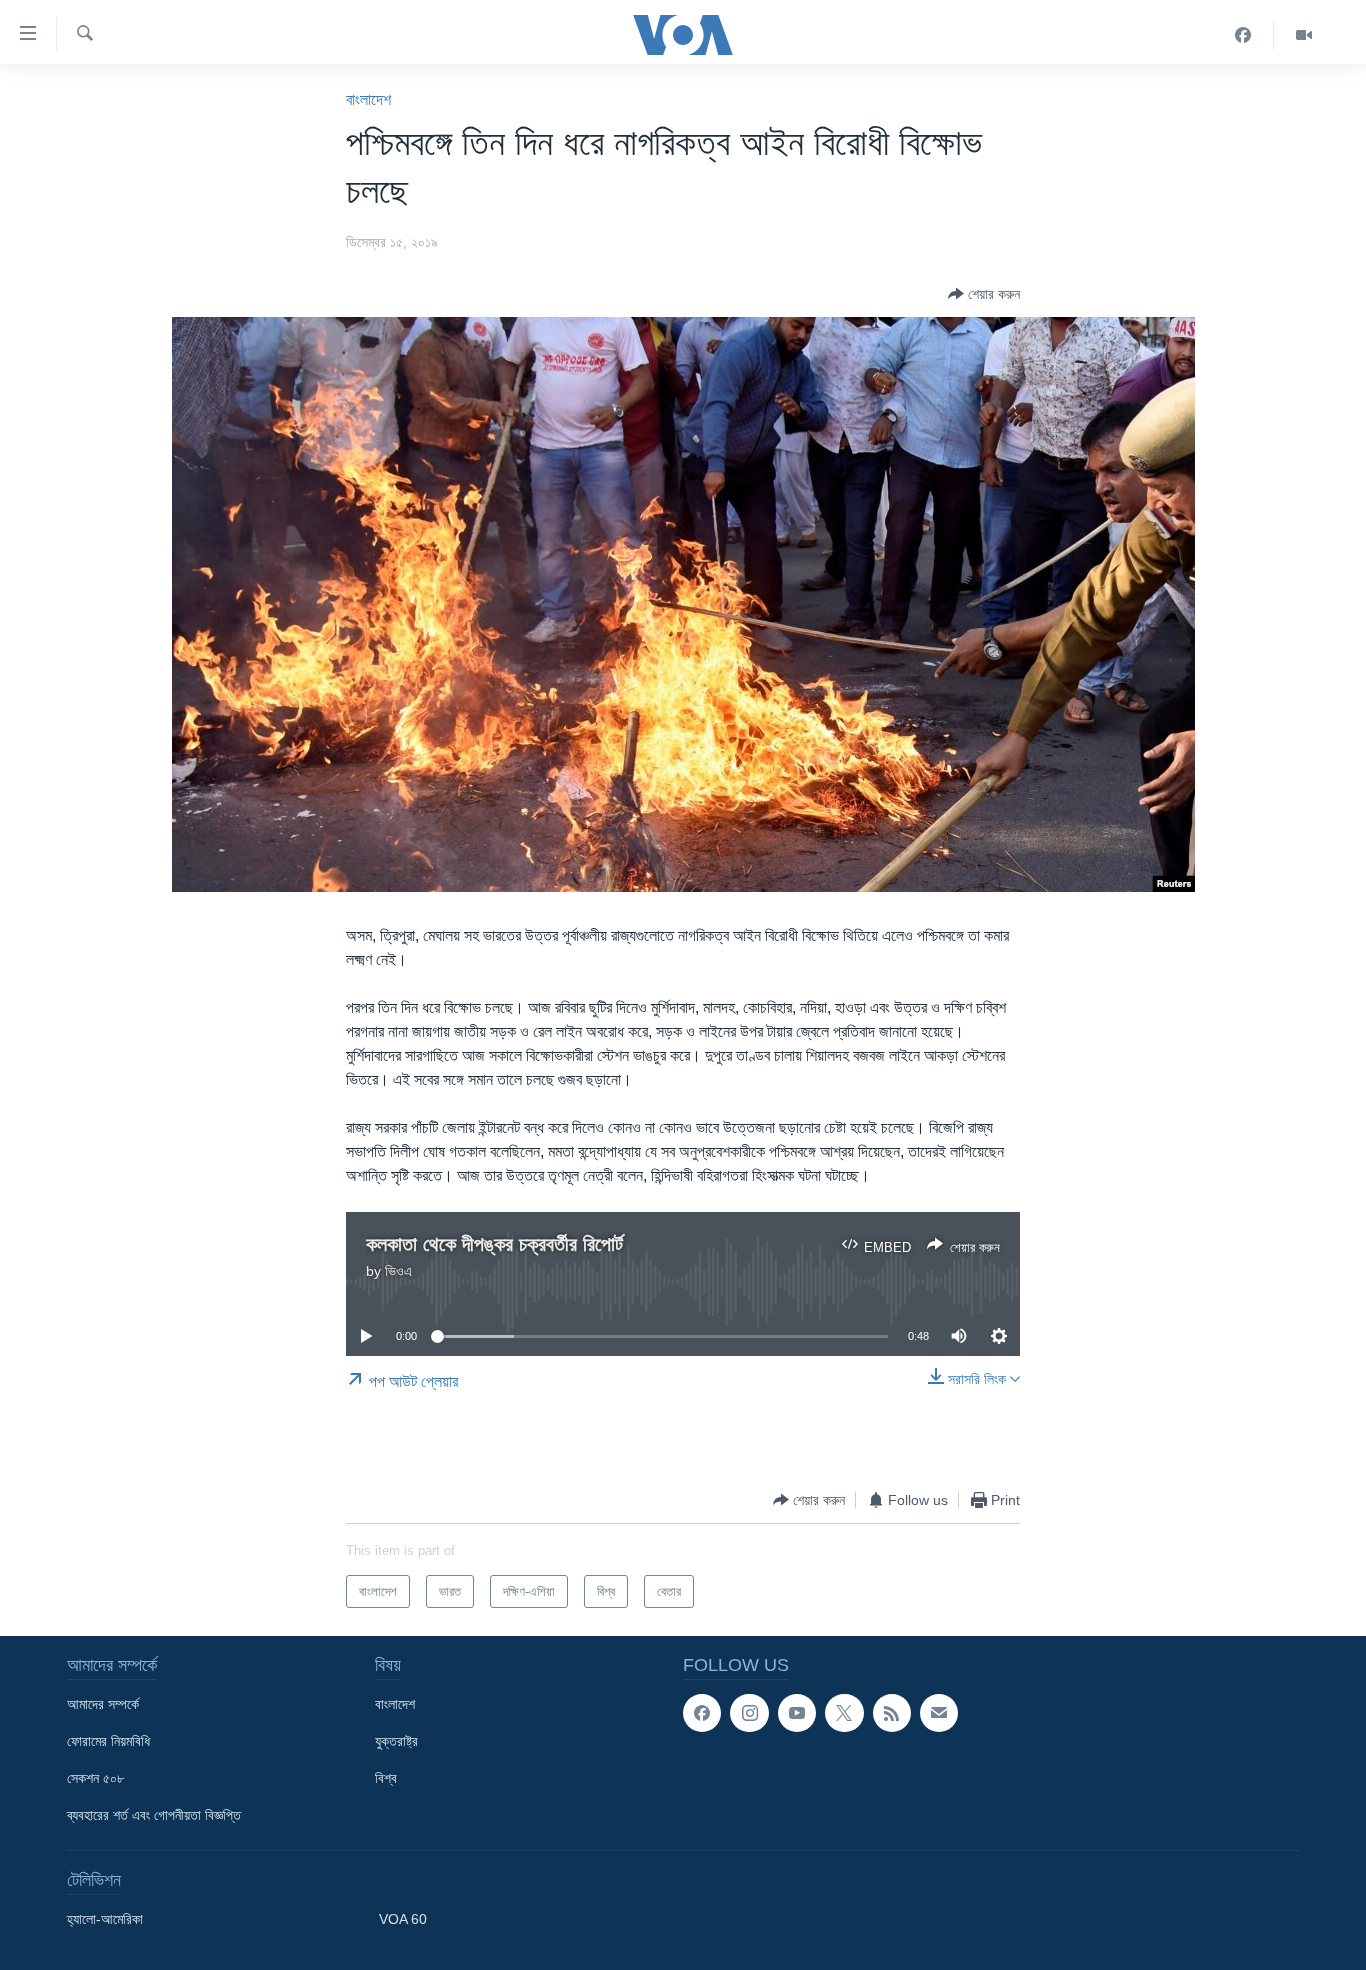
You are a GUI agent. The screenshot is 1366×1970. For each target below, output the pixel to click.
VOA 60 (403, 1919)
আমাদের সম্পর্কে (103, 1704)
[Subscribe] (939, 1713)
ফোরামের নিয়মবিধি (108, 1741)
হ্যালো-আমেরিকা (105, 1919)
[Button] (984, 294)
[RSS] (892, 1713)
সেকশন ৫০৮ (95, 1778)
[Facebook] (1243, 35)
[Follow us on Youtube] (797, 1713)
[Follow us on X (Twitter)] (844, 1713)
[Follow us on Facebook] (702, 1713)
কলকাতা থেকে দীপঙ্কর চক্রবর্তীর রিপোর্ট (494, 1244)
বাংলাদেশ (368, 99)
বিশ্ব (386, 1778)
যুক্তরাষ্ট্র (396, 1741)
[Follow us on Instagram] (749, 1713)
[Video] (1304, 35)
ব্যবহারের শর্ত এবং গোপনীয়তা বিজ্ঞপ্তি (154, 1815)
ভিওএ (398, 1271)
